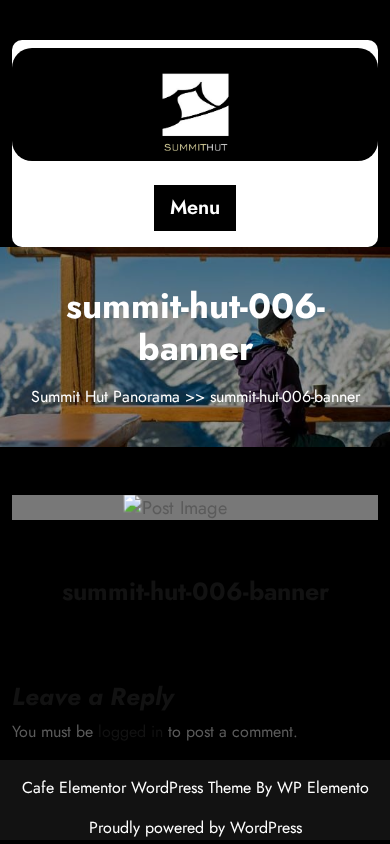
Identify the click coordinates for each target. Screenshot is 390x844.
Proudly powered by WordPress (195, 827)
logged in (130, 731)
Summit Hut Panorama (108, 396)
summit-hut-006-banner (195, 591)
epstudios (284, 552)
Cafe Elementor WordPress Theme (139, 787)
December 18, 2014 (158, 553)
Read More (185, 508)
